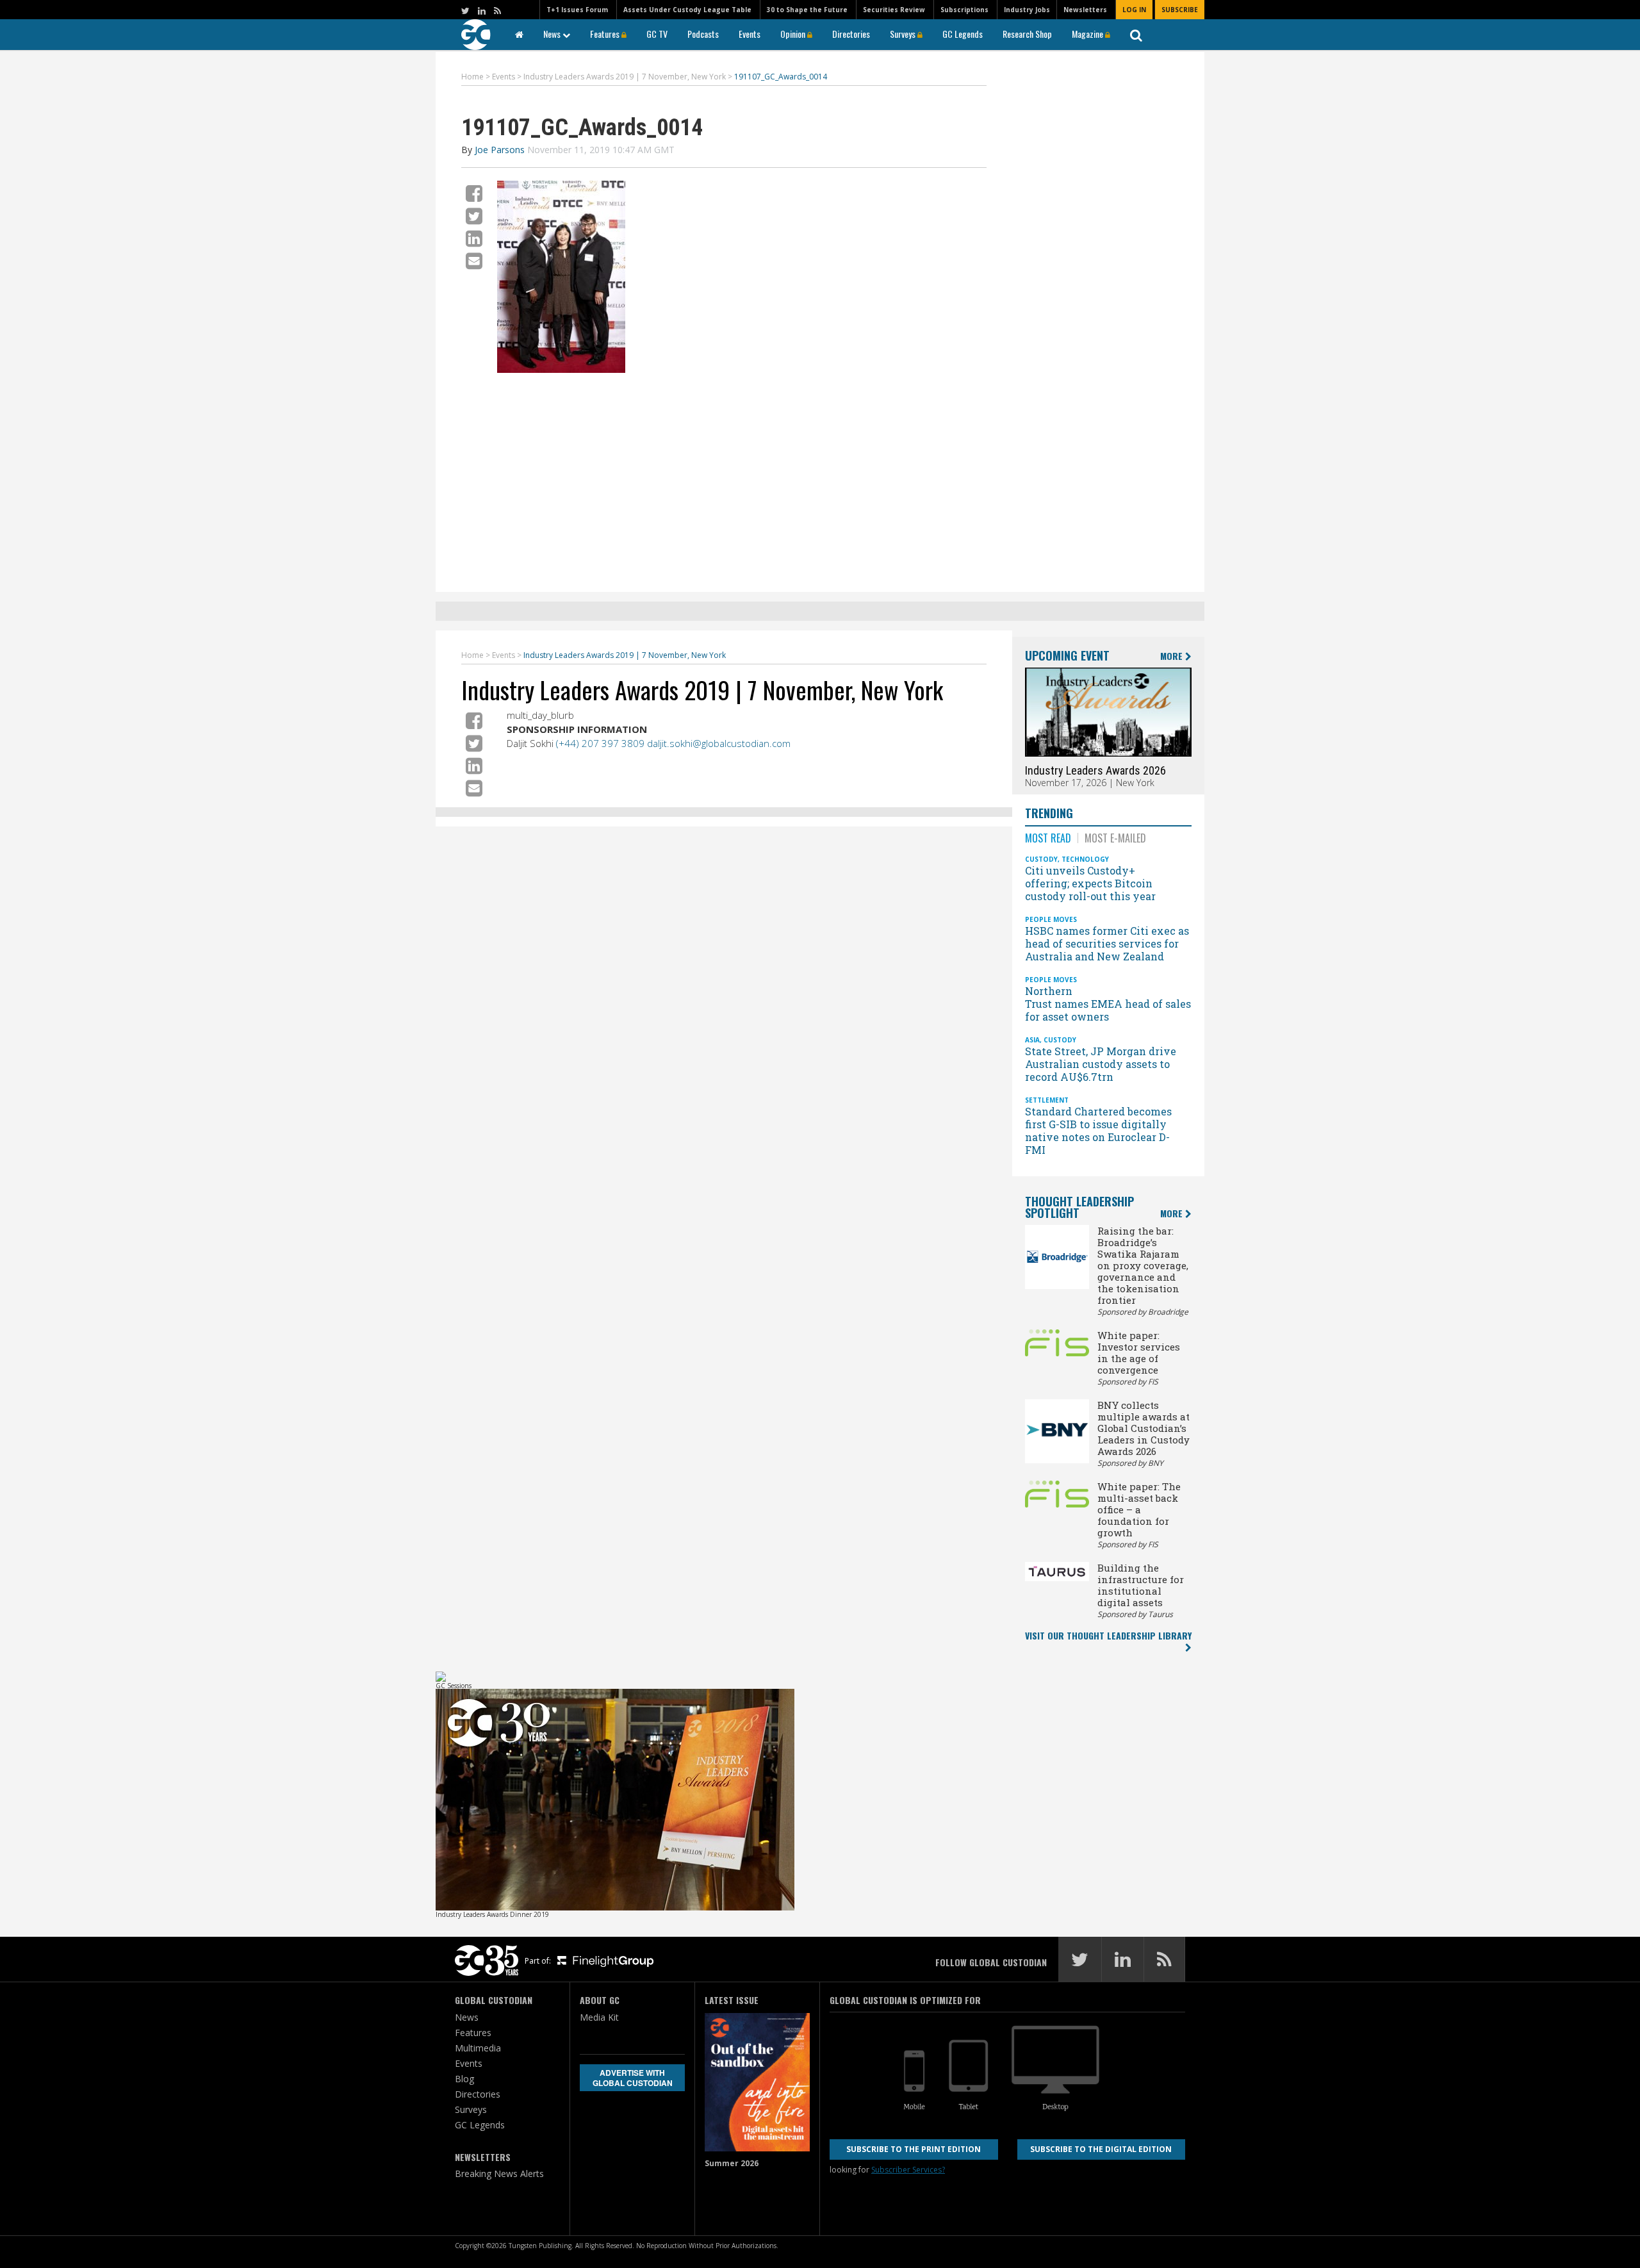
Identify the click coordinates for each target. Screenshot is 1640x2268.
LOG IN (1134, 10)
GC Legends (963, 34)
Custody (1041, 859)
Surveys (904, 34)
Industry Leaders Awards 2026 (1095, 770)
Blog (464, 2079)
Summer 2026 (732, 2163)
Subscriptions (964, 10)
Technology (1085, 859)
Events (750, 34)
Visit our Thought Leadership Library (1108, 1635)
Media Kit (599, 2017)
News (553, 34)
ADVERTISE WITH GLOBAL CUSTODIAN (633, 2078)
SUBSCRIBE (1180, 10)
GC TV (657, 34)
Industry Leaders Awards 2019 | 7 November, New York (702, 689)
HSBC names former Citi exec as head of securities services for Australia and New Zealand (1107, 943)
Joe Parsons (500, 150)
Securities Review (894, 10)
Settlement (1047, 1100)
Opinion (794, 34)
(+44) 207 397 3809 (600, 743)
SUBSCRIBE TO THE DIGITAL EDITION (1101, 2149)
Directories (851, 34)
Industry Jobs (1027, 10)
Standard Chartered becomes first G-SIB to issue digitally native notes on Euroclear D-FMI (1098, 1130)
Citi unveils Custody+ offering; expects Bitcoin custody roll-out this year (1092, 883)
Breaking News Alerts (499, 2173)
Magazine (1088, 34)
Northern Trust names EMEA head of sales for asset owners (1108, 1004)
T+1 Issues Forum (577, 10)
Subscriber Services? (908, 2170)
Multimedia (478, 2048)
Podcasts (703, 34)
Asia (1032, 1040)
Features (606, 34)
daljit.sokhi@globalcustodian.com (719, 743)
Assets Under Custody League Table (687, 10)
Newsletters (1085, 10)
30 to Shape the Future (807, 10)
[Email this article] (474, 260)
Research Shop (1027, 34)
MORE (1173, 656)
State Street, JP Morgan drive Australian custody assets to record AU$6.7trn (1101, 1064)
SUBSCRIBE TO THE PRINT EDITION (914, 2149)
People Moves (1051, 919)
